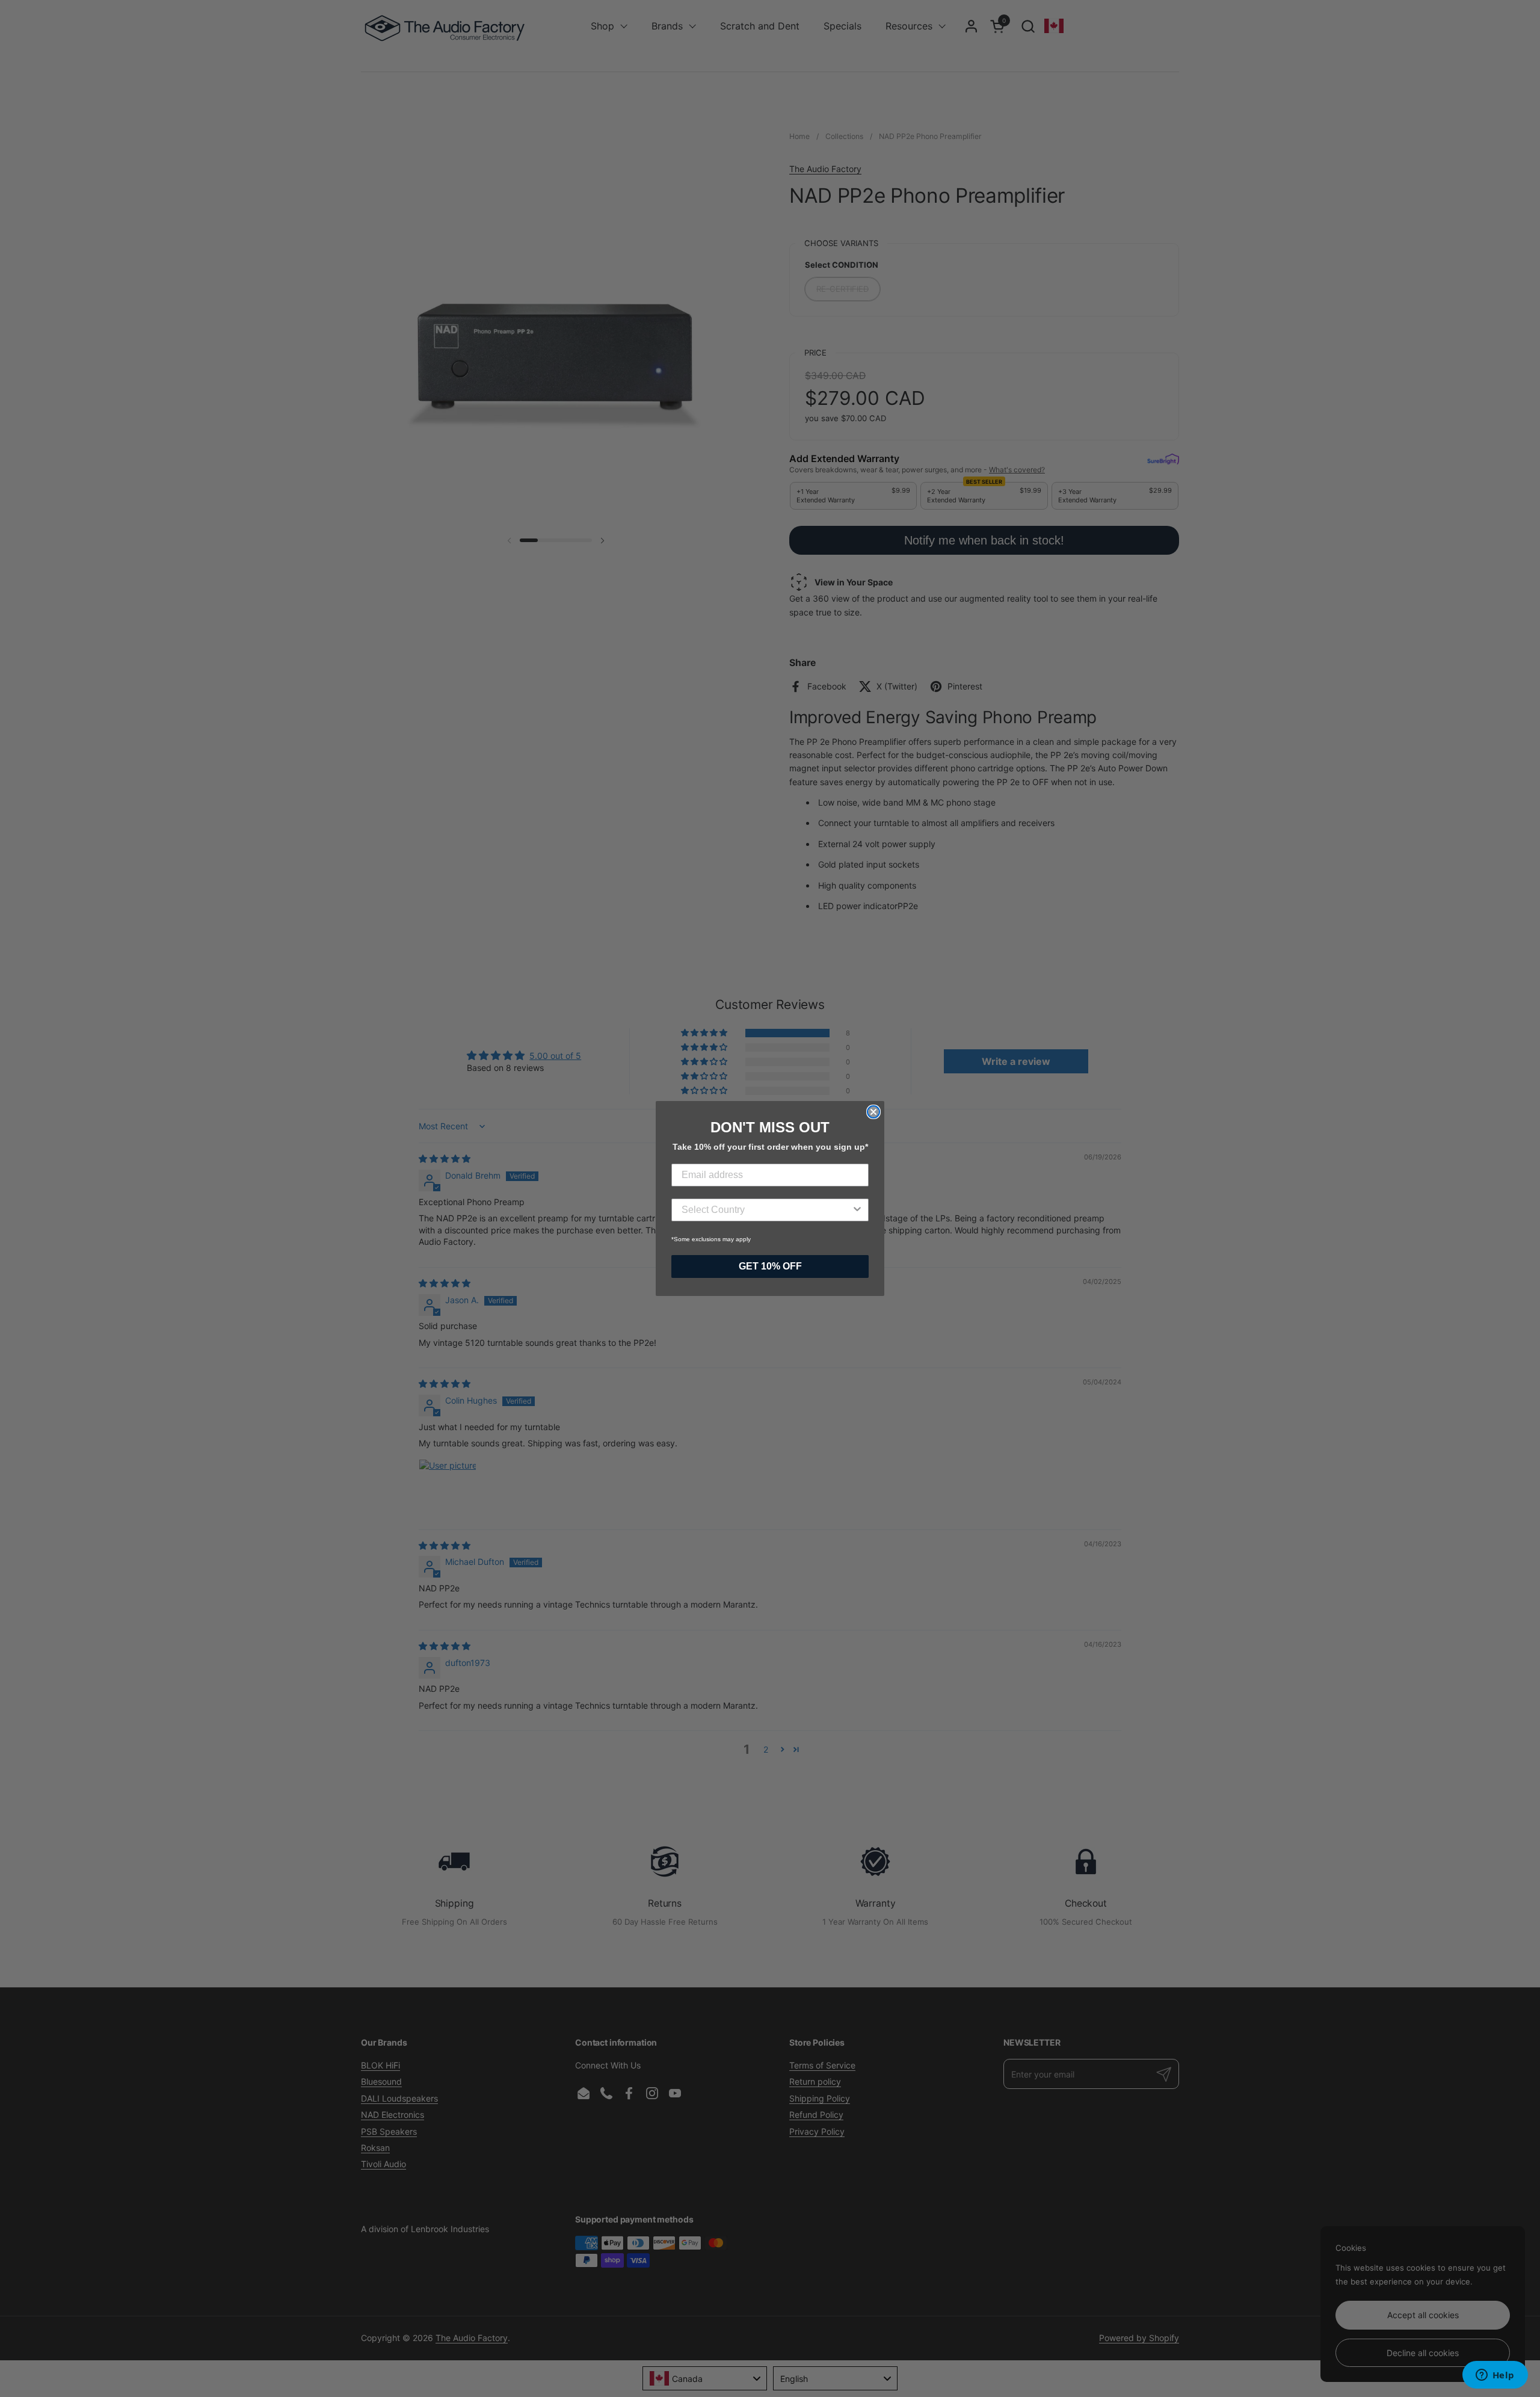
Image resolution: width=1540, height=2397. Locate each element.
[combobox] (766, 1210)
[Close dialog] (873, 1112)
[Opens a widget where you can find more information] (1495, 2376)
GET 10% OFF (770, 1266)
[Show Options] (857, 1210)
